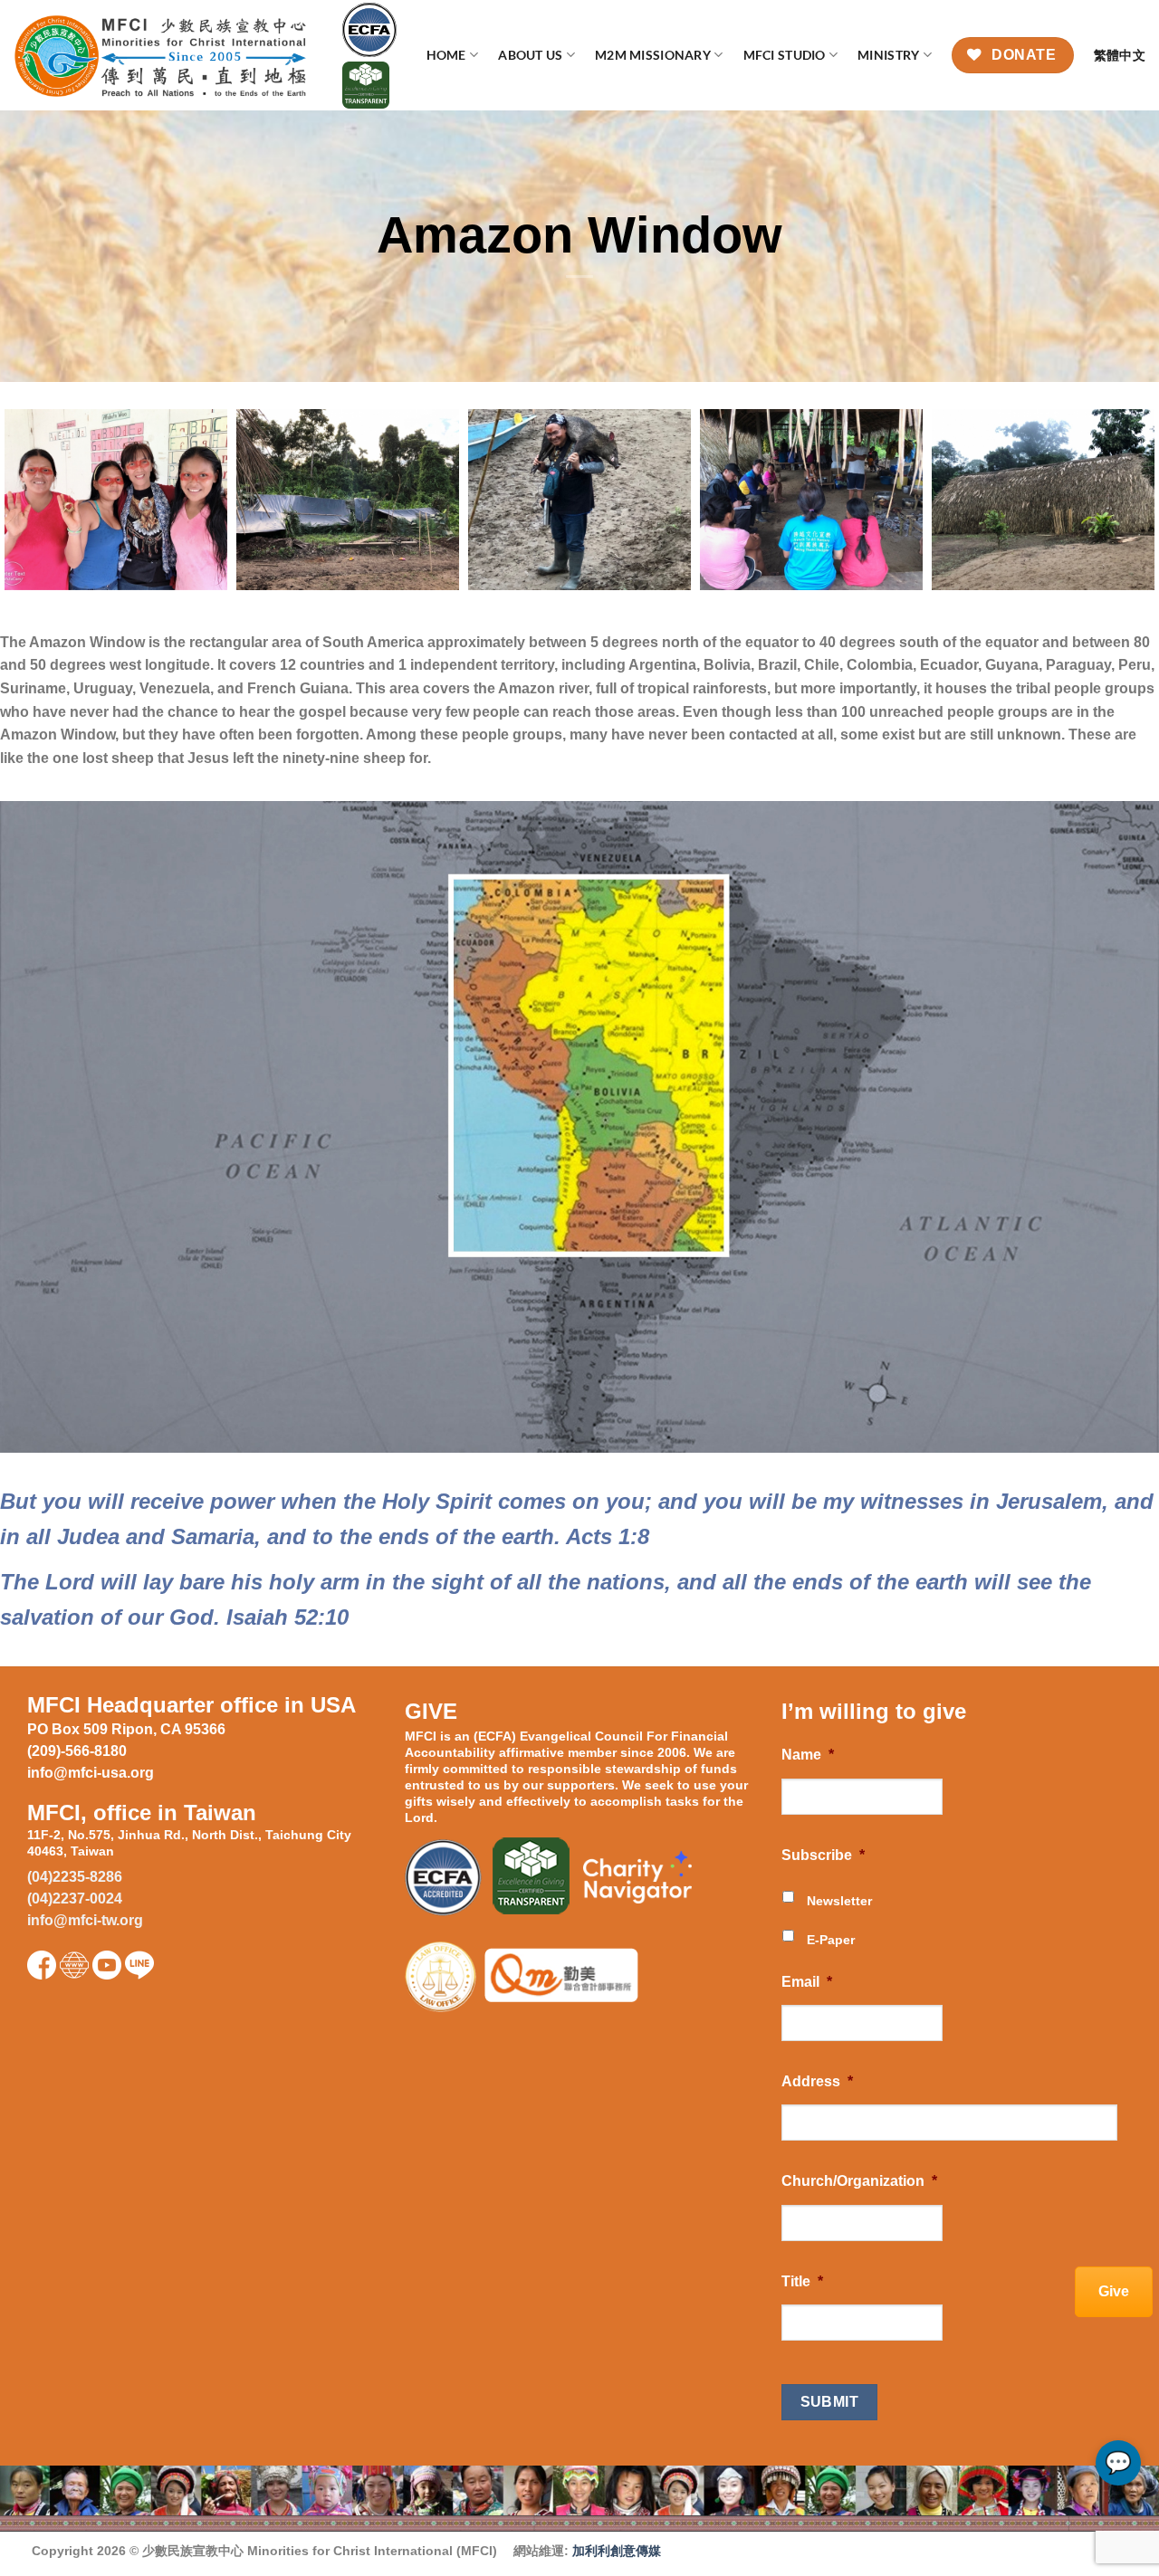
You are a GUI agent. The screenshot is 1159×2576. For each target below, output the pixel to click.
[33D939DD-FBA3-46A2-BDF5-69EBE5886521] (811, 500)
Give (1114, 2291)
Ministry (888, 55)
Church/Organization (859, 2181)
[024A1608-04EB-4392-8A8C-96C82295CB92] (348, 500)
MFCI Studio (785, 55)
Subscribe (823, 1855)
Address (817, 2081)
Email (807, 1982)
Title (802, 2281)
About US (530, 55)
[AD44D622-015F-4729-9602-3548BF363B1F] (1043, 500)
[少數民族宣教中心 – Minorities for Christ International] (164, 56)
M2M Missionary (653, 55)
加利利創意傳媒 (617, 2551)
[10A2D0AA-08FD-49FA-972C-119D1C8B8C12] (579, 500)
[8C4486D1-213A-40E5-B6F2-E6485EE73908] (116, 500)
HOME (446, 55)
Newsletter (839, 1901)
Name (808, 1755)
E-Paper (831, 1940)
